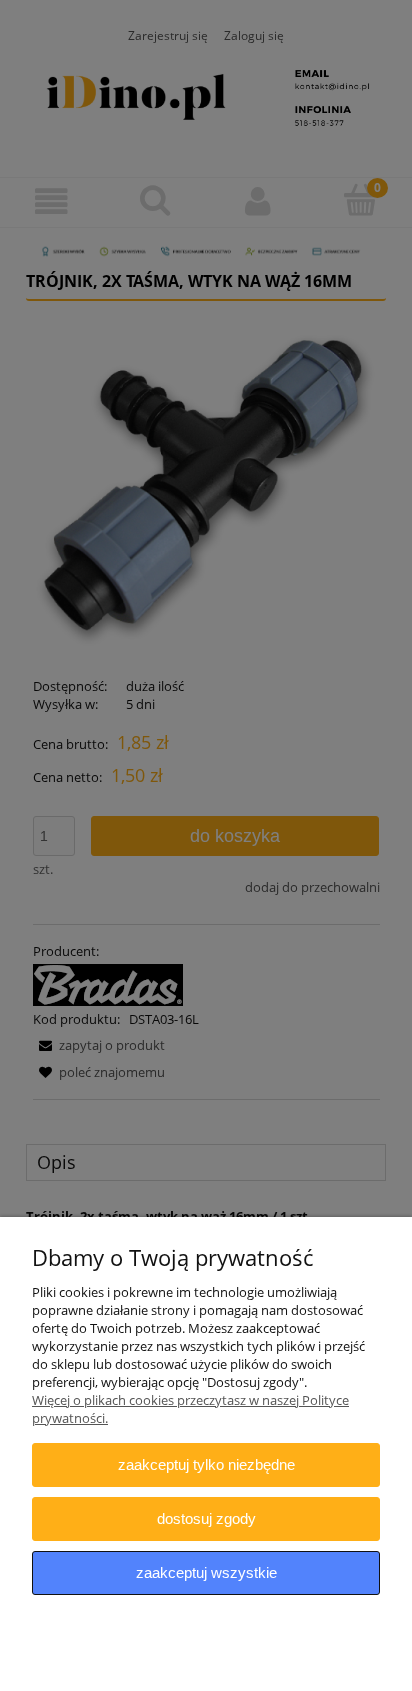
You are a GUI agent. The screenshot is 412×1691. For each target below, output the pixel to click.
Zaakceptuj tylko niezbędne (206, 1464)
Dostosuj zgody (206, 1518)
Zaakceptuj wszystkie (206, 1572)
